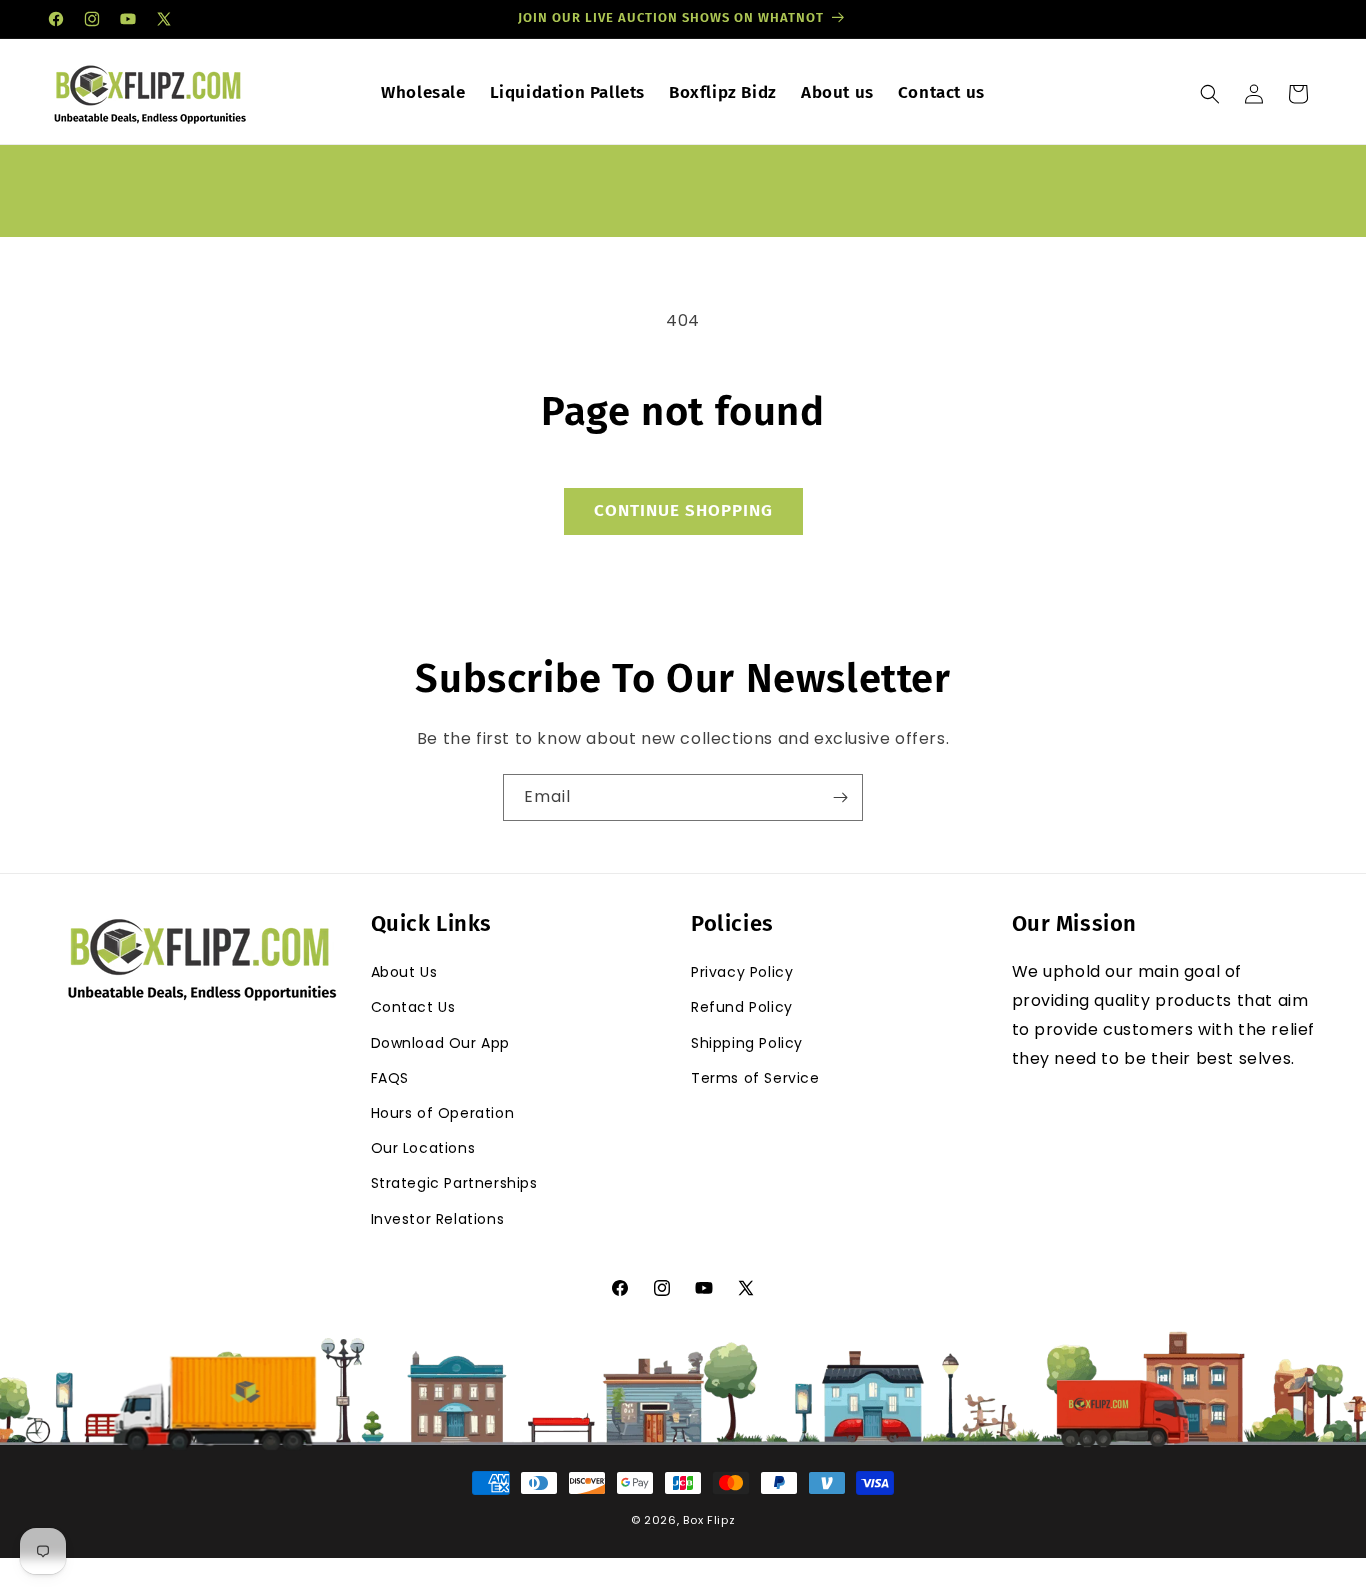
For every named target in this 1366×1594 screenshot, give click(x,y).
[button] (1210, 94)
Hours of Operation (443, 1113)
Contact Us (413, 1007)
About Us (404, 972)
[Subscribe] (840, 797)
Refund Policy (742, 1007)
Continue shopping (683, 510)
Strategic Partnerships (454, 1183)
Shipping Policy (747, 1043)
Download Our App (441, 1043)
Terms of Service (755, 1078)
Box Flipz (709, 1520)
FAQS (390, 1078)
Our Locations (423, 1148)
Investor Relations (438, 1219)
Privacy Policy (742, 972)
